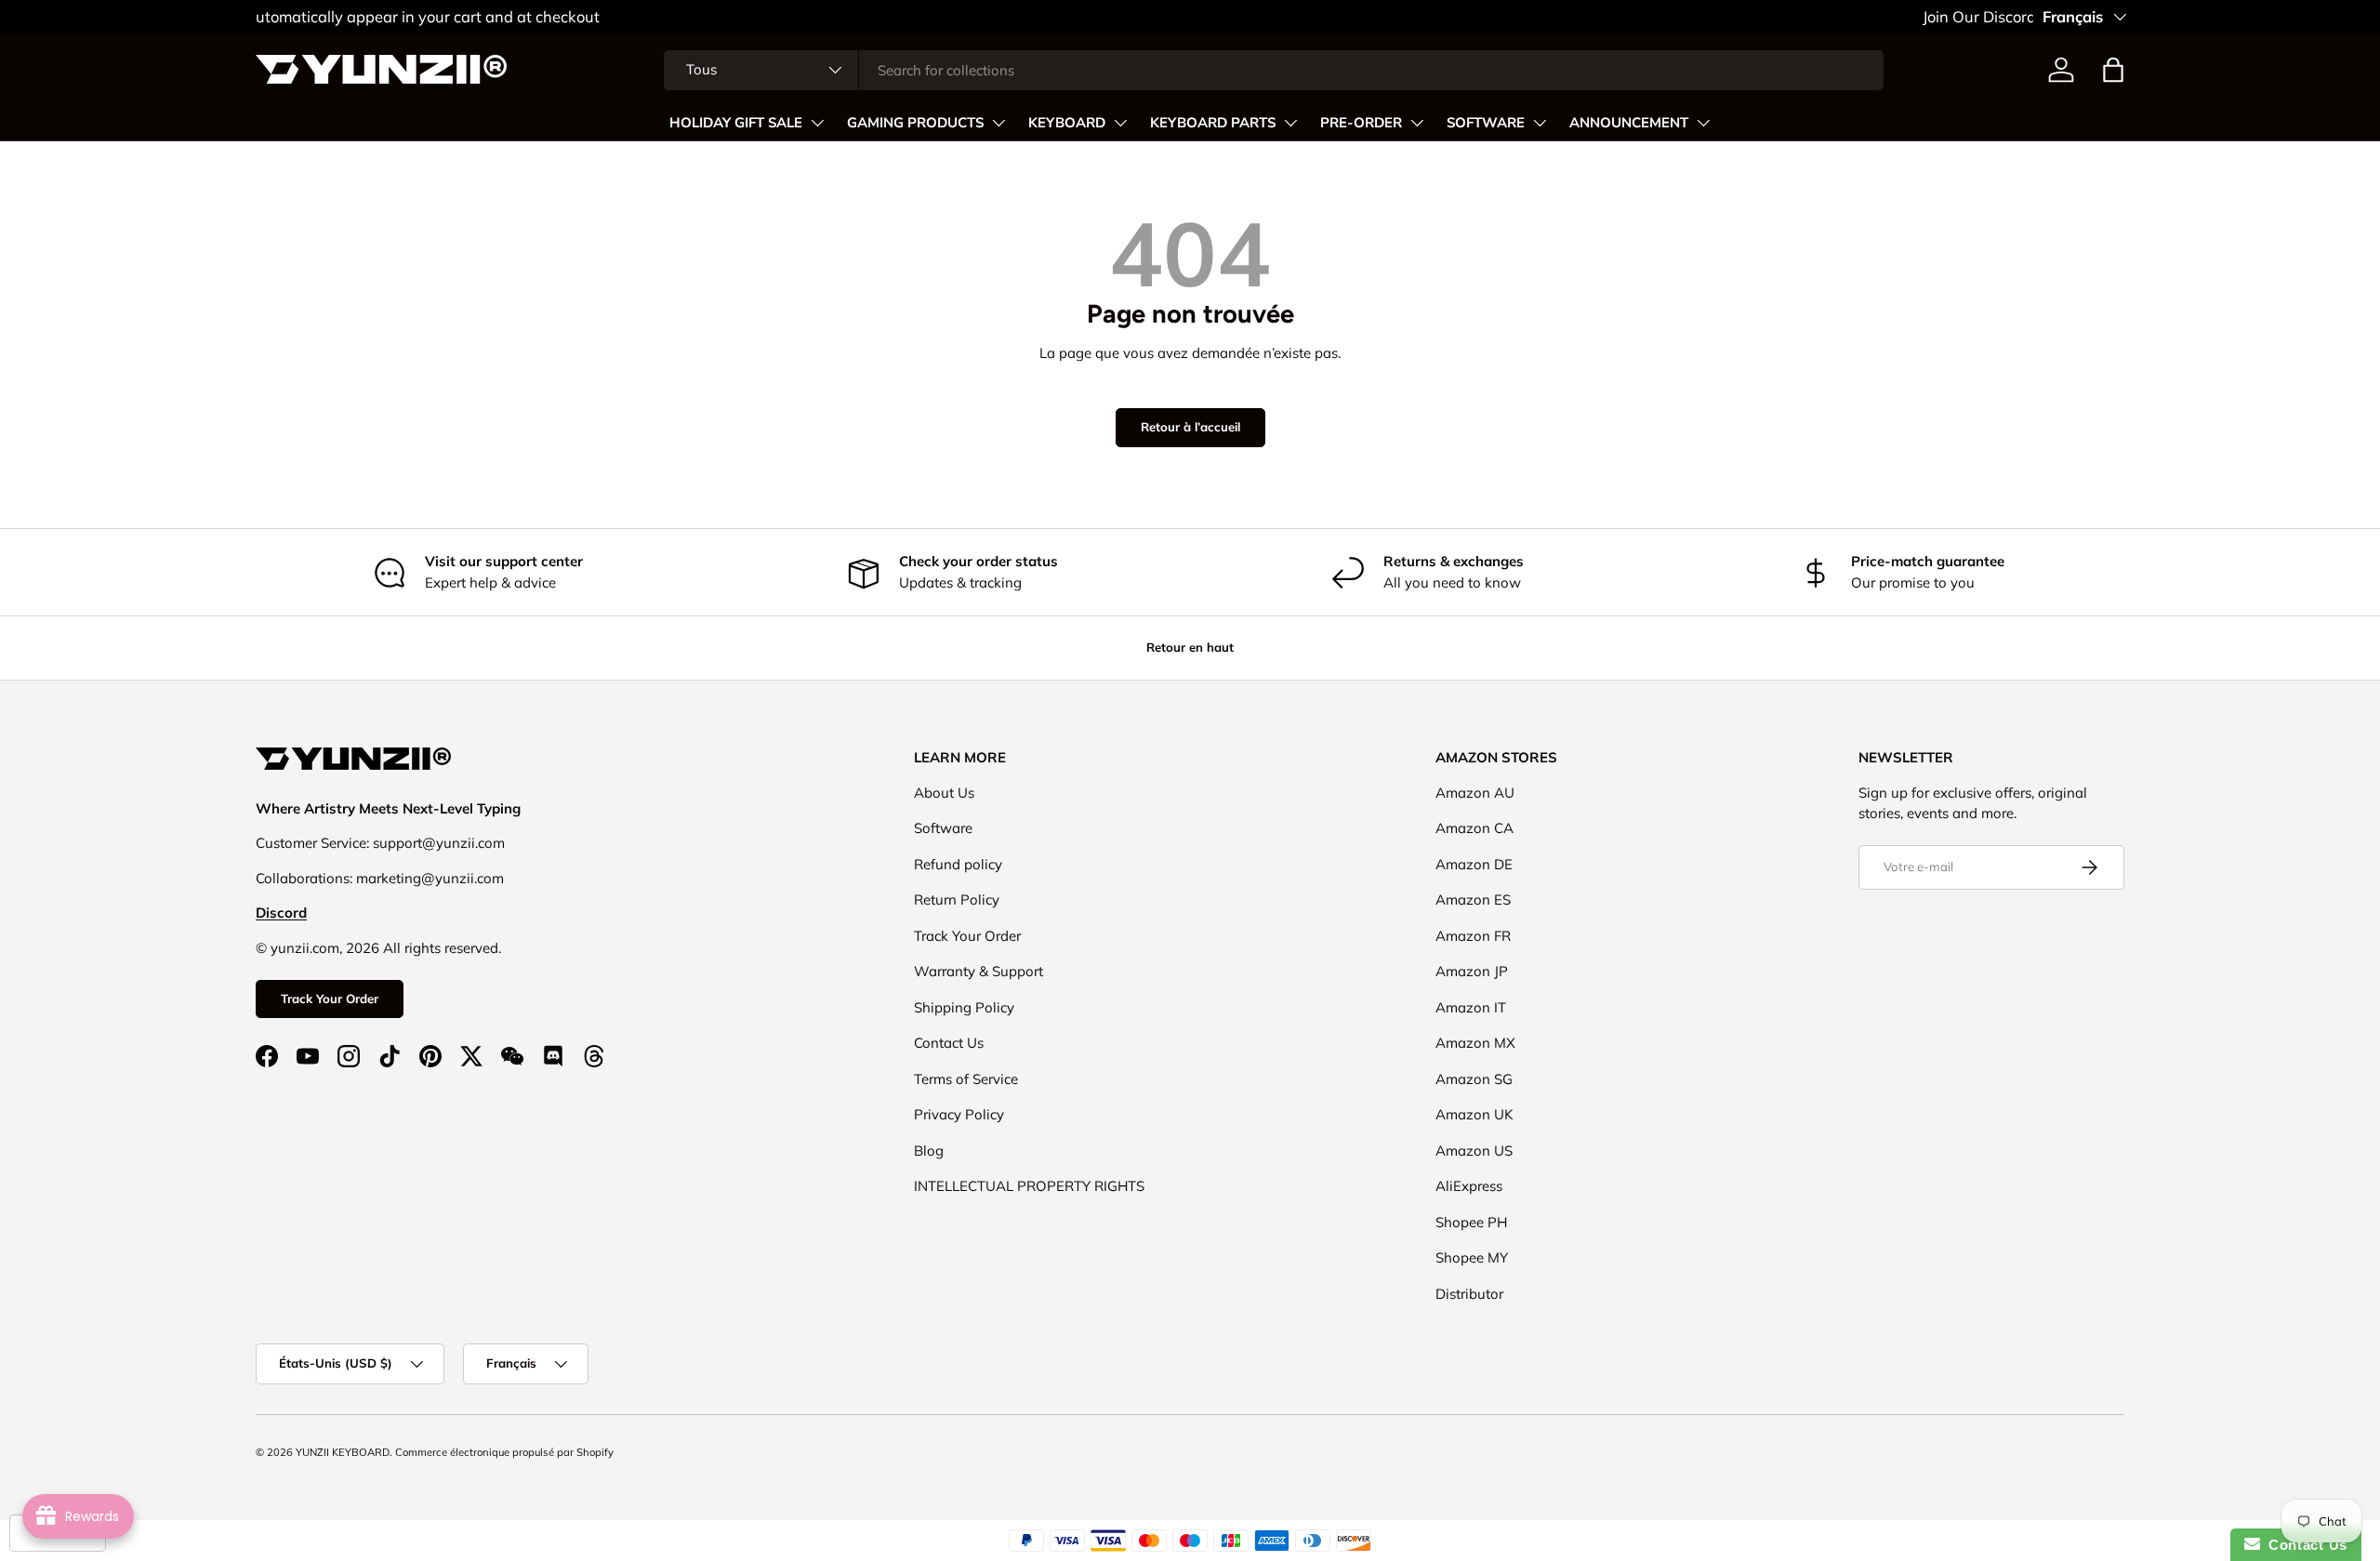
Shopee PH (1471, 1222)
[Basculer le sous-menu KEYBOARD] (1120, 123)
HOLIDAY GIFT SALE (736, 123)
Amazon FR (1473, 936)
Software (943, 828)
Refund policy (958, 864)
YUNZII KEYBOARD (343, 1452)
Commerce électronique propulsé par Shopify (504, 1452)
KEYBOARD (1067, 123)
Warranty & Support (978, 971)
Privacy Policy (959, 1114)
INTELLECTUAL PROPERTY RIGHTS (1029, 1186)
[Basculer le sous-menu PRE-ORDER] (1417, 123)
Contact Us (949, 1043)
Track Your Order (330, 999)
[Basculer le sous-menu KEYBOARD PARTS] (1290, 123)
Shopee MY (1472, 1257)
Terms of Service (966, 1079)
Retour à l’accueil (1190, 427)
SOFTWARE (1486, 123)
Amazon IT (1471, 1007)
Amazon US (1474, 1151)
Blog (929, 1151)
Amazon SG (1474, 1079)
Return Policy (957, 900)
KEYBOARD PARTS (1213, 123)
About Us (944, 793)
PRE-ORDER (1361, 123)
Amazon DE (1474, 864)
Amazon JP (1472, 971)
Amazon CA (1474, 828)
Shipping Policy (964, 1007)
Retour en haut (1190, 647)
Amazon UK (1474, 1114)
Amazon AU (1475, 793)
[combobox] (1274, 70)
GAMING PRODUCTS (915, 123)
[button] (2113, 70)
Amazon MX (1475, 1043)
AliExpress (1469, 1186)
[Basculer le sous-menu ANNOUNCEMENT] (1703, 123)
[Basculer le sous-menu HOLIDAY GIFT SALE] (817, 123)
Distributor (1469, 1294)
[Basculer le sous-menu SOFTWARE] (1540, 123)
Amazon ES (1473, 900)
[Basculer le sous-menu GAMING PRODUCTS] (998, 123)
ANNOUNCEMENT (1629, 123)
